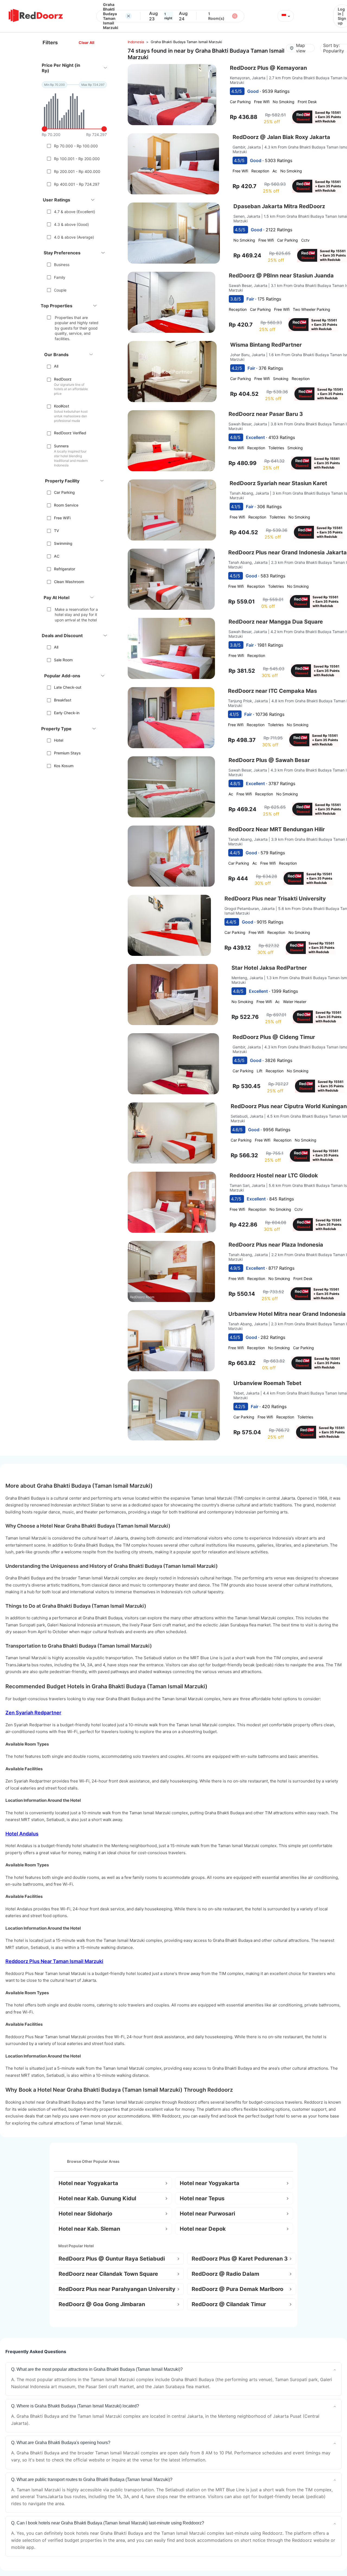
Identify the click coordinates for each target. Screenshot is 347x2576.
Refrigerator (65, 569)
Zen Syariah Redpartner (33, 1713)
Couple (60, 290)
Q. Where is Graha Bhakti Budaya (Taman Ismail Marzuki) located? (75, 2406)
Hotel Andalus (22, 1834)
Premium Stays (67, 753)
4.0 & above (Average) (74, 237)
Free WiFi (62, 518)
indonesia (136, 42)
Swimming (63, 543)
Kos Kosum (64, 766)
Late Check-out (68, 687)
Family (60, 277)
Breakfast (63, 700)
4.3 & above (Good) (71, 224)
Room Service (66, 505)
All (56, 366)
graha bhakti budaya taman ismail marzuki (186, 42)
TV (57, 531)
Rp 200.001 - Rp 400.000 (77, 171)
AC (57, 556)
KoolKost (62, 406)
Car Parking (64, 492)
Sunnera (61, 446)
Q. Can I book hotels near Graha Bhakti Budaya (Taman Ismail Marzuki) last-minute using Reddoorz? (108, 2523)
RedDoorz (63, 379)
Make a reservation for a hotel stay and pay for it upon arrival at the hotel (76, 615)
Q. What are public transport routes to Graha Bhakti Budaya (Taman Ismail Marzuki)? (92, 2479)
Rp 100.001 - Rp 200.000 (77, 159)
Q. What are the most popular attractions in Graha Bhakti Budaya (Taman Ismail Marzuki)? (97, 2369)
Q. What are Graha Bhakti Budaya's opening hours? (61, 2443)
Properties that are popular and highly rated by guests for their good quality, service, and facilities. (77, 328)
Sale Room (63, 660)
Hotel (59, 740)
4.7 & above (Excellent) (75, 212)
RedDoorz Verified (70, 433)
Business (62, 265)
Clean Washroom (69, 582)
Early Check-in (67, 713)
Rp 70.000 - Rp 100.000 (76, 146)
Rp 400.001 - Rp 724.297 (77, 184)
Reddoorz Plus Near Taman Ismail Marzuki (54, 1961)
